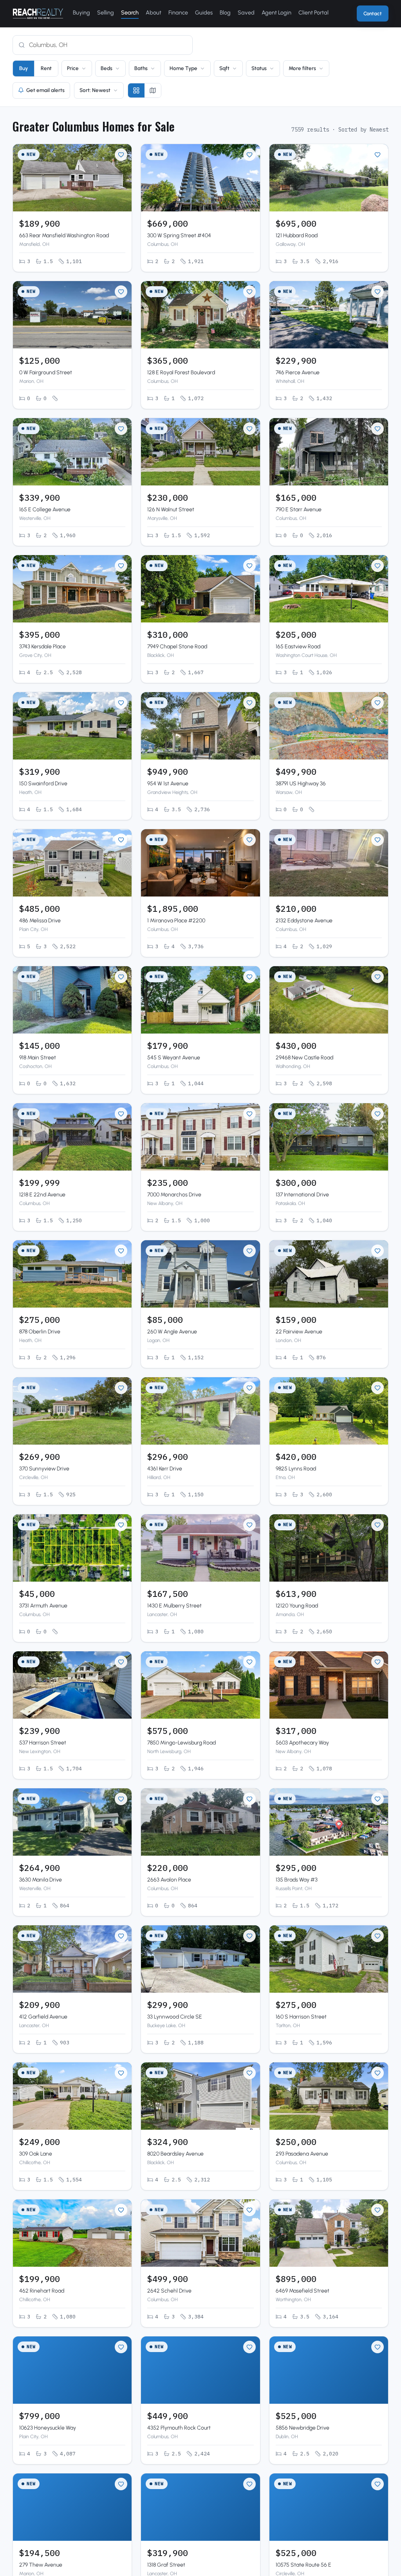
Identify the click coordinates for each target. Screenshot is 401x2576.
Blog (225, 13)
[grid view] (136, 90)
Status (259, 68)
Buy (23, 68)
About (154, 13)
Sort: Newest (95, 90)
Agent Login (276, 13)
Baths (141, 68)
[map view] (153, 90)
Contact (373, 14)
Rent (46, 68)
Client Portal (313, 13)
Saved (246, 13)
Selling (106, 13)
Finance (178, 13)
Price (73, 68)
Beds (107, 68)
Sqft (224, 68)
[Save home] (121, 155)
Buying (81, 13)
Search (130, 13)
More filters (302, 68)
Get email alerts (45, 90)
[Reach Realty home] (38, 14)
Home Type (183, 68)
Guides (204, 13)
